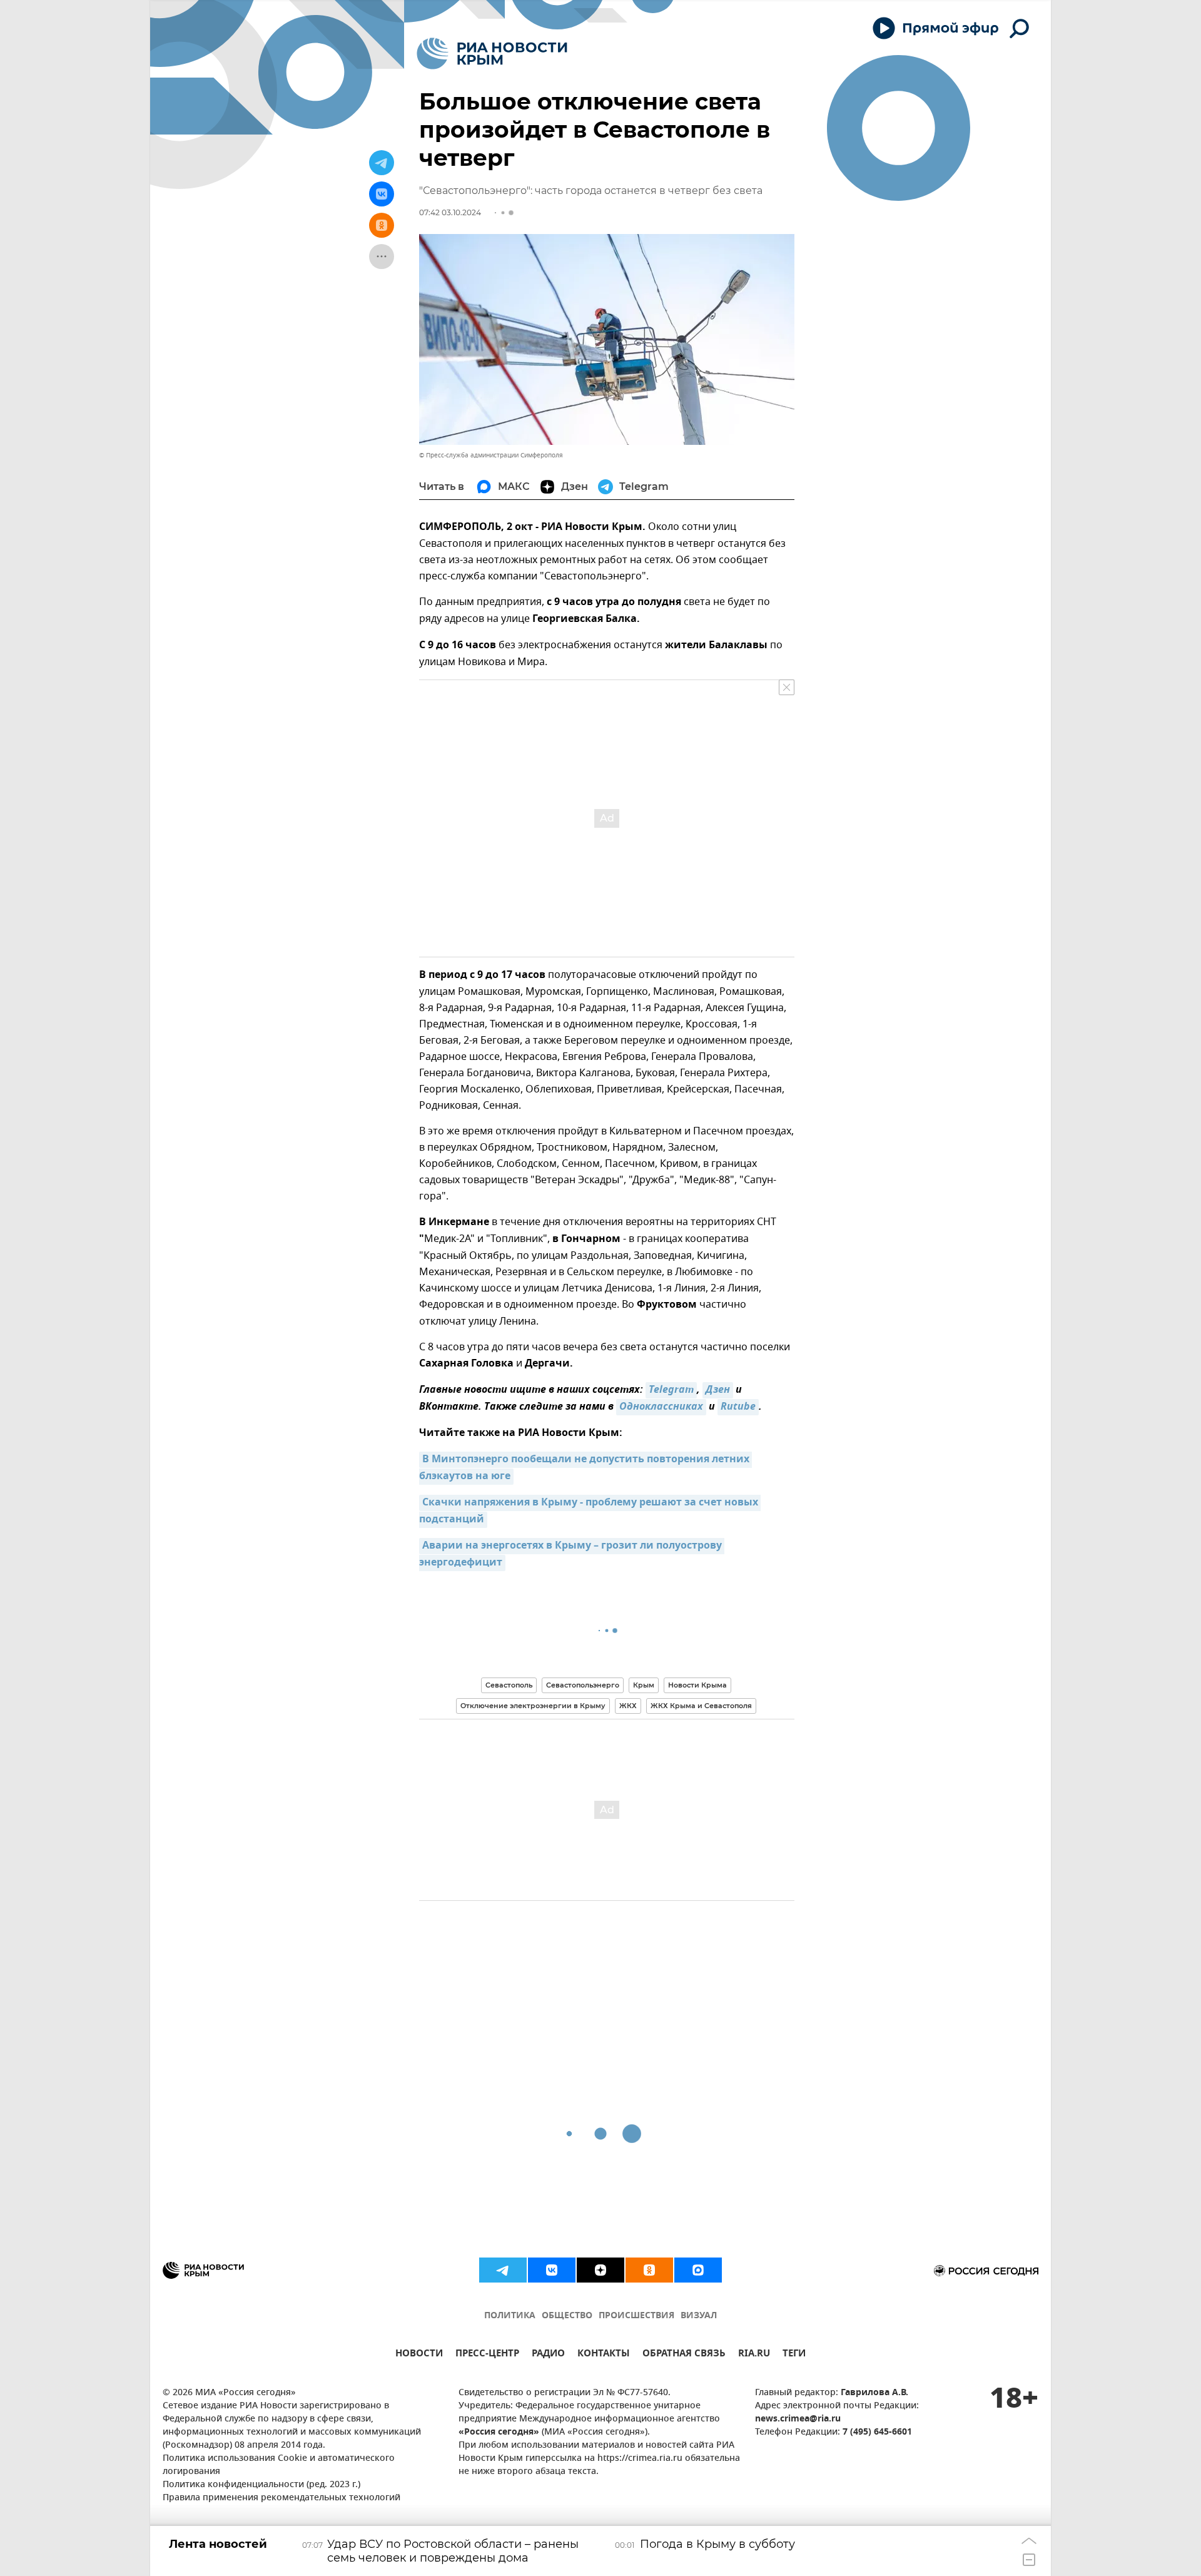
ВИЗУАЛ (699, 2316)
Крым (644, 1685)
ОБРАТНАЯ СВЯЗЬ (684, 2355)
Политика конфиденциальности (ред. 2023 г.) (261, 2485)
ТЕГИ (794, 2355)
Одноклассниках (661, 1407)
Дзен (718, 1390)
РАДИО (548, 2355)
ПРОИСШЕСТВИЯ (636, 2316)
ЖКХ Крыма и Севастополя (701, 1706)
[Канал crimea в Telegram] (503, 2270)
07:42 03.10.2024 (450, 212)
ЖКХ (628, 1706)
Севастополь (509, 1685)
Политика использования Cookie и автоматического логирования (279, 2465)
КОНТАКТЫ (604, 2355)
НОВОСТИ (419, 2355)
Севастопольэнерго (583, 1685)
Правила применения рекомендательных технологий (281, 2498)
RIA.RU (754, 2355)
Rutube (738, 1407)
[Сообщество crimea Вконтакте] (552, 2270)
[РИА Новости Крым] (492, 53)
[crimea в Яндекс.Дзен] (600, 2270)
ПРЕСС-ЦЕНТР (487, 2355)
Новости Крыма (697, 1685)
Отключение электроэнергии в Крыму (533, 1706)
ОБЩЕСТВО (567, 2316)
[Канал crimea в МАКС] (698, 2270)
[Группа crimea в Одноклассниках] (649, 2270)
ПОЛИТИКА (510, 2316)
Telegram (671, 1390)
